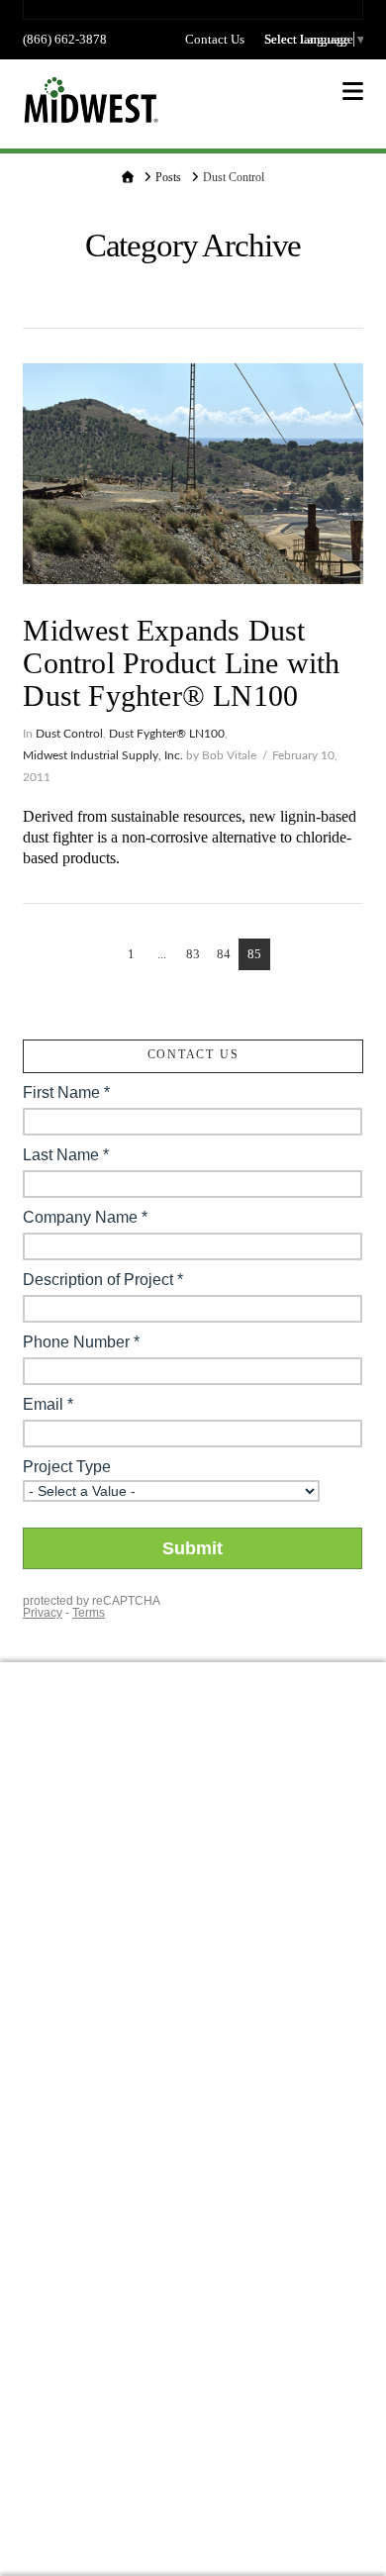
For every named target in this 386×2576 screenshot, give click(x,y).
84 (224, 954)
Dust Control (69, 734)
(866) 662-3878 (65, 39)
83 (193, 954)
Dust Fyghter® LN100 (167, 734)
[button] (353, 92)
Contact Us (215, 39)
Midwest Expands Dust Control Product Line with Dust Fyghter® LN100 (181, 663)
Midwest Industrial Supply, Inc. (103, 755)
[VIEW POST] (193, 474)
